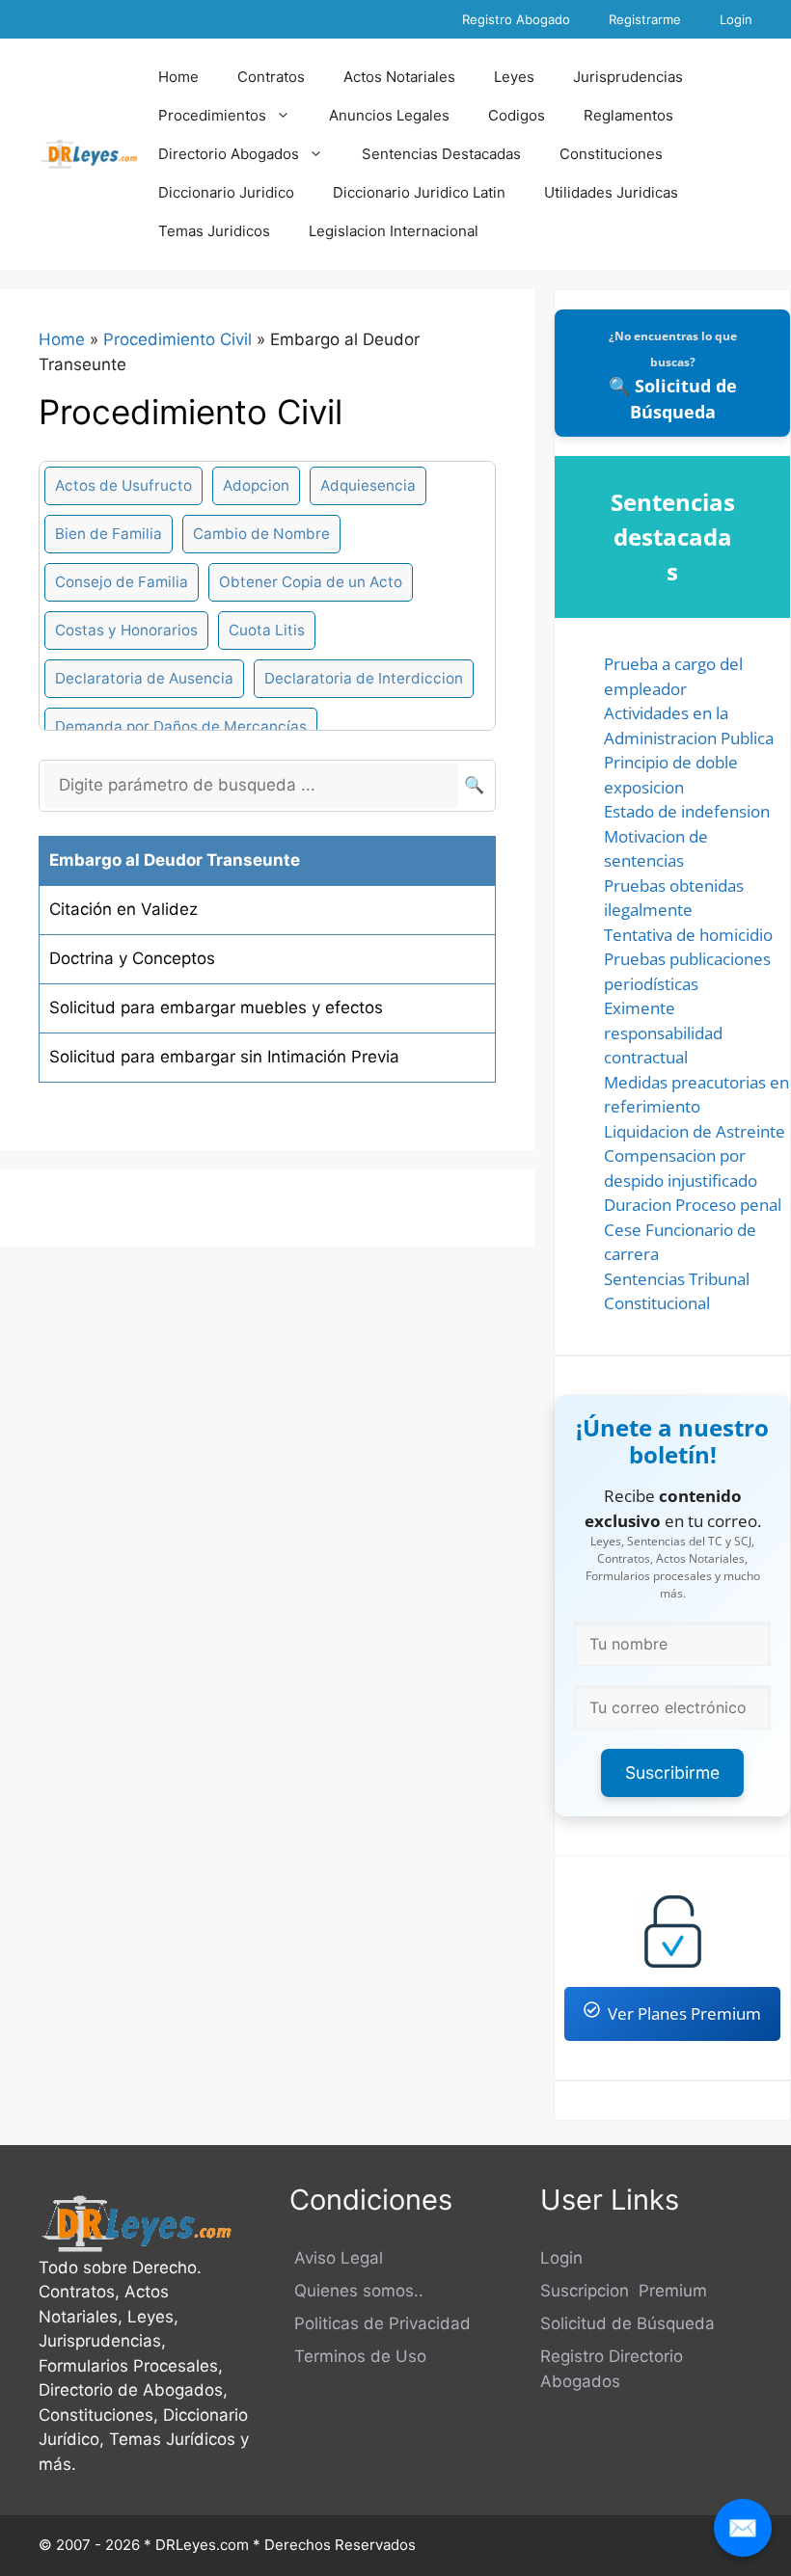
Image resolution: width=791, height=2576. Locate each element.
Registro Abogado (516, 19)
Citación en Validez (123, 909)
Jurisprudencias (628, 77)
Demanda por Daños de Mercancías (181, 726)
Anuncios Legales (389, 115)
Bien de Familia (109, 534)
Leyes (514, 77)
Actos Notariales (399, 77)
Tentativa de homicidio (688, 935)
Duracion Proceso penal (693, 1205)
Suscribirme (672, 1772)
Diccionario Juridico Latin (419, 192)
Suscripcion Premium (624, 2291)
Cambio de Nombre (261, 534)
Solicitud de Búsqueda (627, 2323)
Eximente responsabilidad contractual (663, 1033)
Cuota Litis (267, 630)
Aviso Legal (336, 2258)
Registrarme (645, 19)
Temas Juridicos (214, 231)
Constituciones (611, 154)
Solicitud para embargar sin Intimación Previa (224, 1057)
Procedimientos (212, 115)
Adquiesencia (368, 485)
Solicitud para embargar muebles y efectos (216, 1007)
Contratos (271, 77)
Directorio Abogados (229, 154)
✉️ (743, 2527)
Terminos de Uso (358, 2356)
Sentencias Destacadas (441, 154)
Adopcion (256, 485)
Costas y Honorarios (126, 630)
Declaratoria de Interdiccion (364, 678)
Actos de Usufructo (123, 485)
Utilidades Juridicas (611, 192)
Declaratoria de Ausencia (144, 678)
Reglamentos (628, 115)
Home (178, 77)
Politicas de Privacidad (380, 2323)
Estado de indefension (687, 811)
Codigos (517, 115)
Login (736, 19)
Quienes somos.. (356, 2291)
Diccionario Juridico (226, 192)
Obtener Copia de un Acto (311, 582)
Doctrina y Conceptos (132, 958)
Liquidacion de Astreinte (695, 1131)
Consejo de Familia (122, 582)
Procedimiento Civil (177, 339)
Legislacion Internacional (394, 231)
